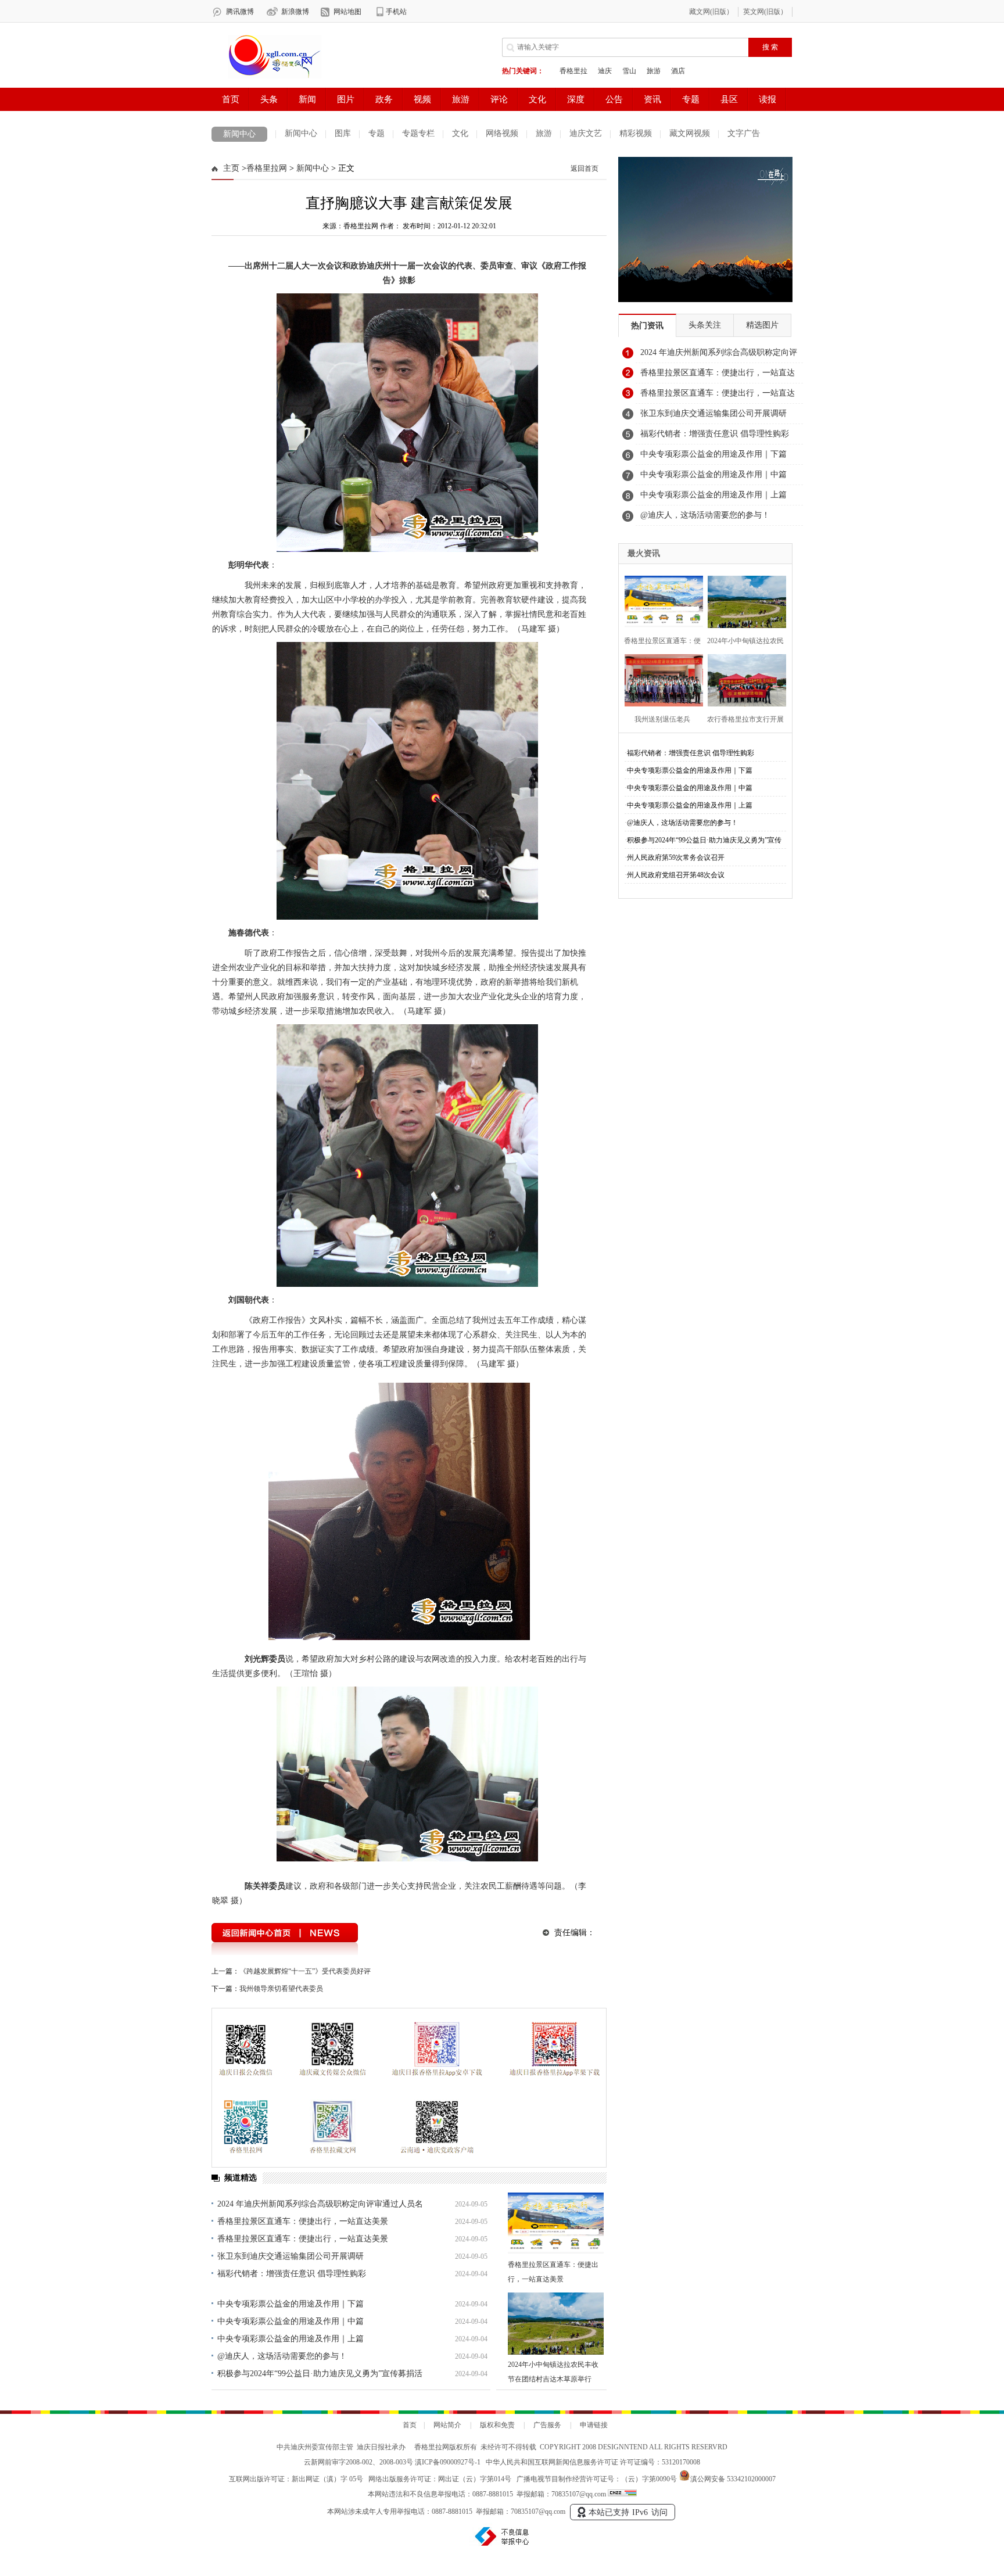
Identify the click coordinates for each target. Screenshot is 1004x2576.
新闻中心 (239, 134)
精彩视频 (636, 133)
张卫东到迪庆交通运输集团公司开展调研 (291, 2256)
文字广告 (744, 133)
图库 (343, 133)
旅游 (544, 133)
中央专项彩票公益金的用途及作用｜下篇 (291, 2304)
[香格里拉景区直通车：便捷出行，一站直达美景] (556, 2224)
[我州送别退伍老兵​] (660, 679)
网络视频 (502, 133)
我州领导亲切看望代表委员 (281, 1989)
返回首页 (585, 168)
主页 (231, 168)
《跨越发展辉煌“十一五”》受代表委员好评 (305, 1971)
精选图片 (762, 325)
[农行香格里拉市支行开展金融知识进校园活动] (743, 679)
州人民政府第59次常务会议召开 (676, 858)
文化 (460, 133)
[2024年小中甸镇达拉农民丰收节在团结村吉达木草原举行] (556, 2324)
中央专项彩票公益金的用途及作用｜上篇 (291, 2339)
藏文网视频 (690, 133)
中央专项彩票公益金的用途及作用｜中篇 (291, 2321)
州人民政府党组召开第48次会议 (676, 875)
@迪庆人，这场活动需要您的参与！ (282, 2356)
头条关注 (705, 325)
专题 (376, 133)
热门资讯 (647, 326)
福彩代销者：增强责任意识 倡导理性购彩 (292, 2274)
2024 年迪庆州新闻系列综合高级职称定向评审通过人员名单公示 (719, 356)
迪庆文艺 (586, 133)
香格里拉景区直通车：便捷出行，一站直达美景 (303, 2221)
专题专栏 (418, 133)
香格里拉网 (267, 168)
